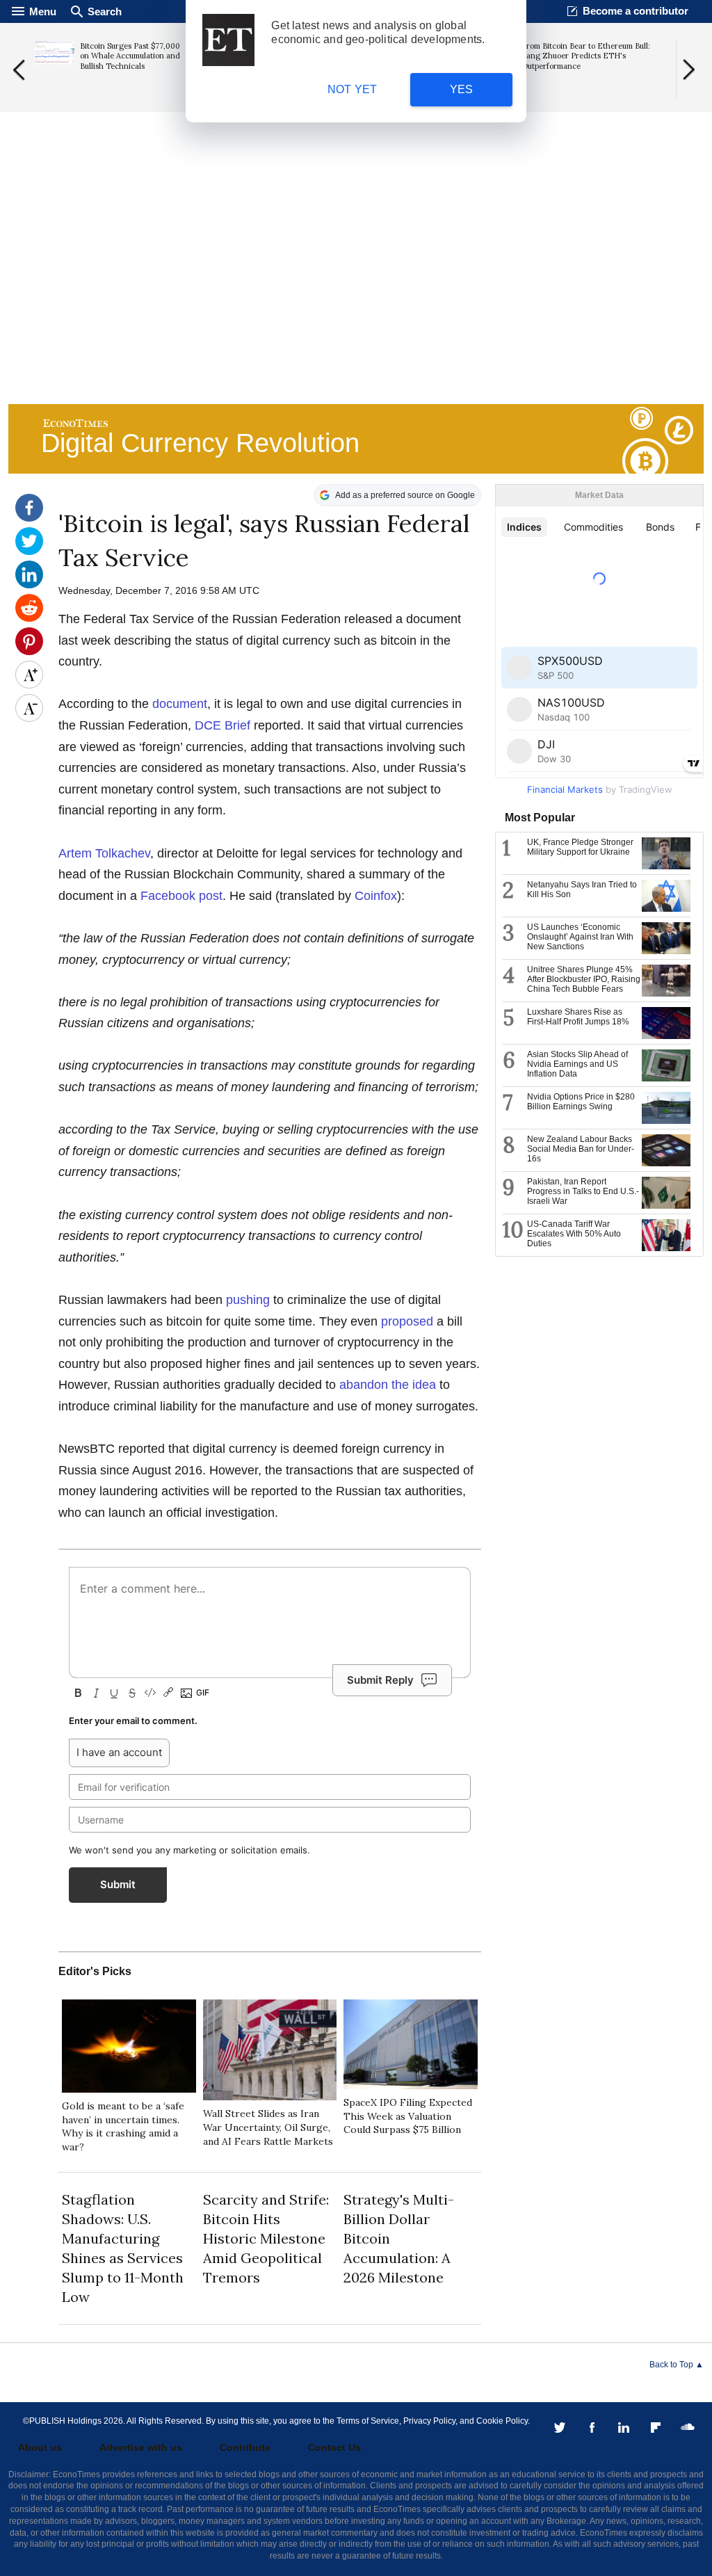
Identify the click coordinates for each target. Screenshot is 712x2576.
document (180, 704)
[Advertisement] (356, 293)
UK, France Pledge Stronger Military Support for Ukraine (580, 847)
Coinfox (376, 896)
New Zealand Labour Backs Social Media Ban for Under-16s (581, 1149)
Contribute (245, 2447)
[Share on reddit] (29, 618)
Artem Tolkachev (104, 853)
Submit (118, 1884)
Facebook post (181, 896)
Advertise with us (141, 2447)
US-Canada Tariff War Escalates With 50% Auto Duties (574, 1234)
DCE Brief (222, 725)
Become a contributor (636, 11)
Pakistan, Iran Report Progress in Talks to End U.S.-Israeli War (583, 1191)
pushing (248, 1300)
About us (40, 2447)
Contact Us (334, 2447)
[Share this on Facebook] (29, 518)
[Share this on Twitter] (29, 552)
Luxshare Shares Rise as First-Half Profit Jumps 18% (578, 1017)
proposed (407, 1321)
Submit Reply (380, 1680)
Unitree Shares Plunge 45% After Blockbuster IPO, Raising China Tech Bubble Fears (584, 979)
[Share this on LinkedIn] (29, 585)
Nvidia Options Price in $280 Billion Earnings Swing (581, 1102)
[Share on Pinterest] (29, 652)
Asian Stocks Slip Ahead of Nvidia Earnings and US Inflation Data (577, 1064)
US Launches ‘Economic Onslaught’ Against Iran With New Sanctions (580, 937)
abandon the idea (388, 1385)
